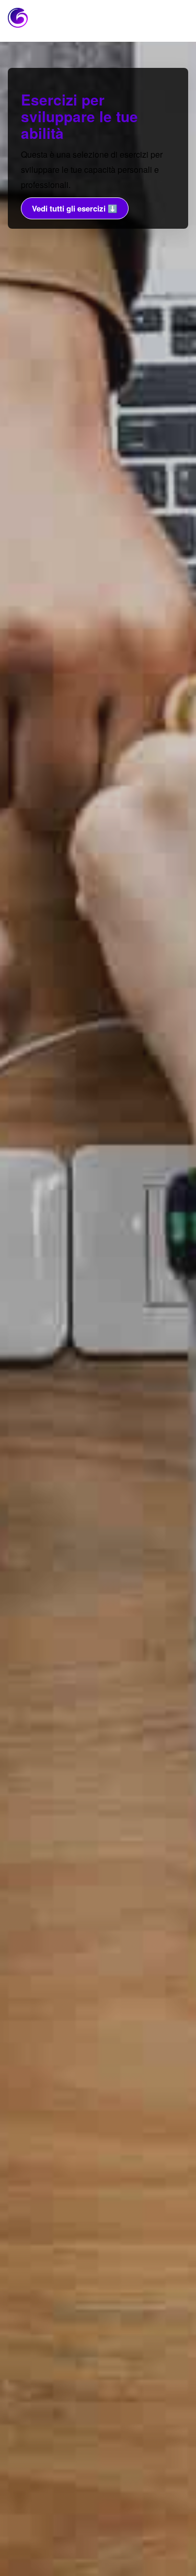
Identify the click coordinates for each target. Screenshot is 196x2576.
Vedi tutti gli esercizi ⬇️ (75, 208)
